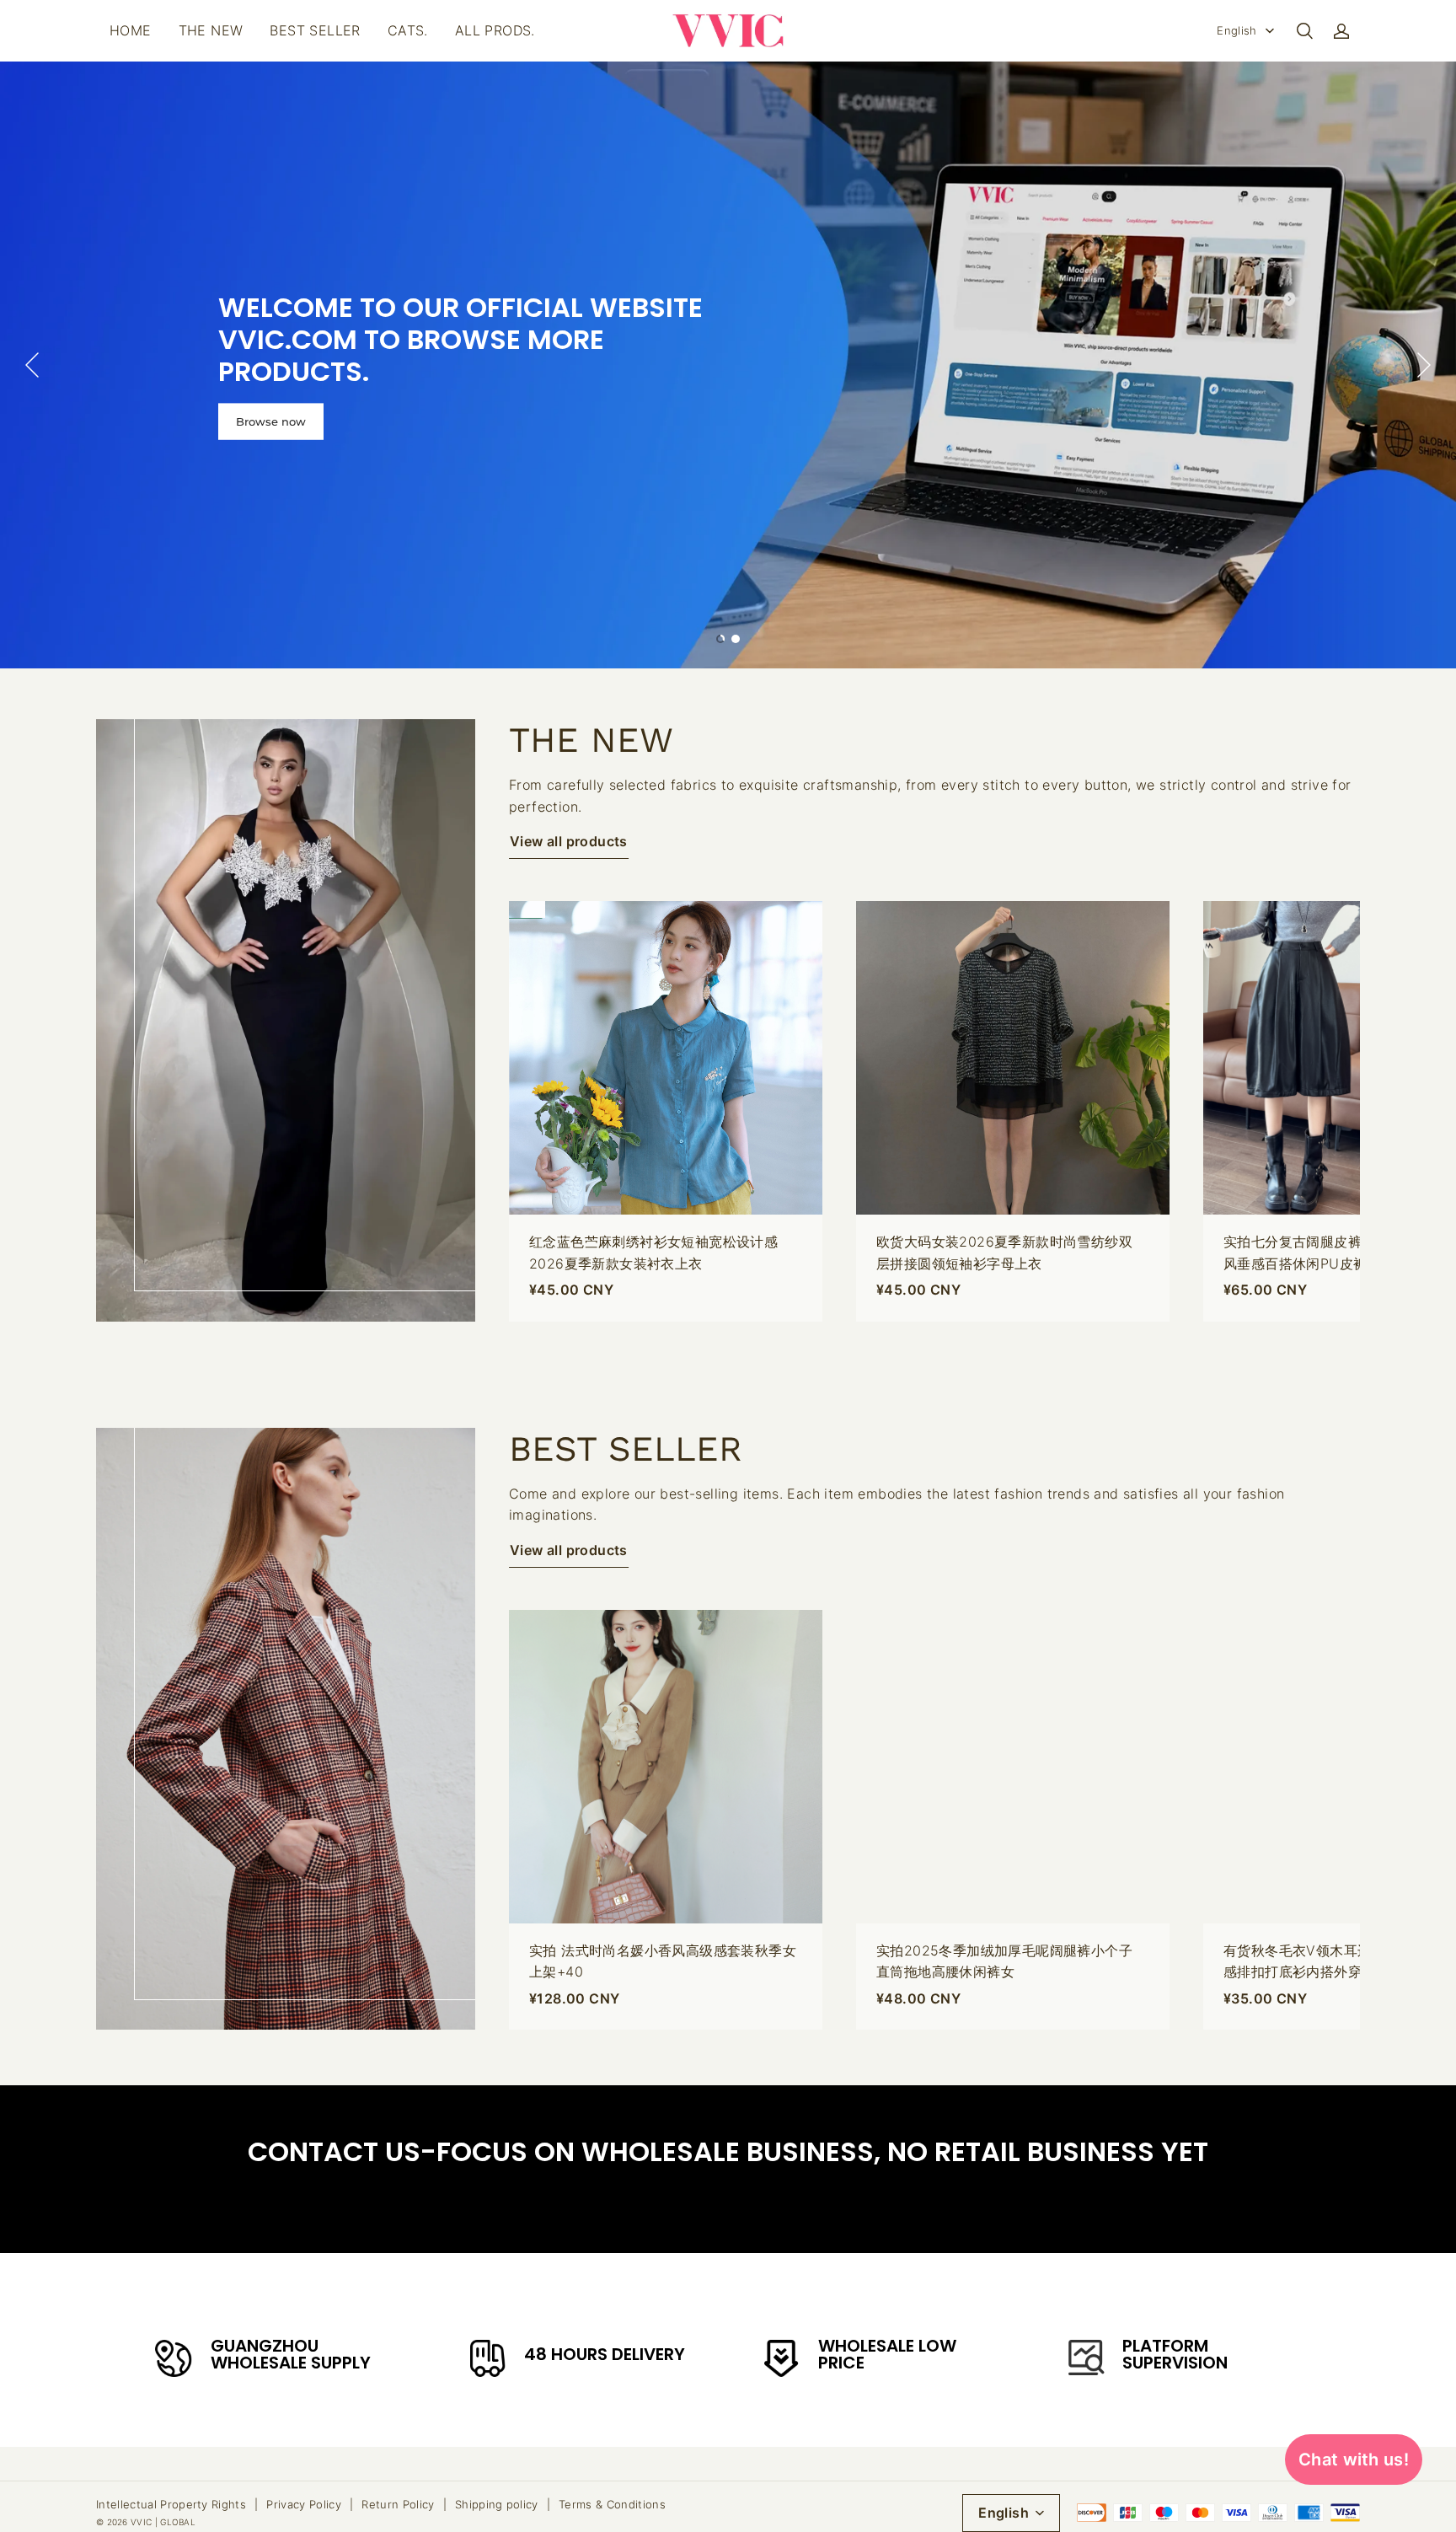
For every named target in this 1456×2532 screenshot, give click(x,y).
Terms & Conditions (612, 2504)
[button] (1304, 31)
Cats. (408, 30)
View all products (569, 841)
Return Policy (398, 2504)
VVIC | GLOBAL (163, 2522)
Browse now (271, 421)
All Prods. (495, 30)
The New (211, 30)
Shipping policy (497, 2504)
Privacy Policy (304, 2504)
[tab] (720, 639)
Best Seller (315, 30)
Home (131, 30)
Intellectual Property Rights (171, 2504)
